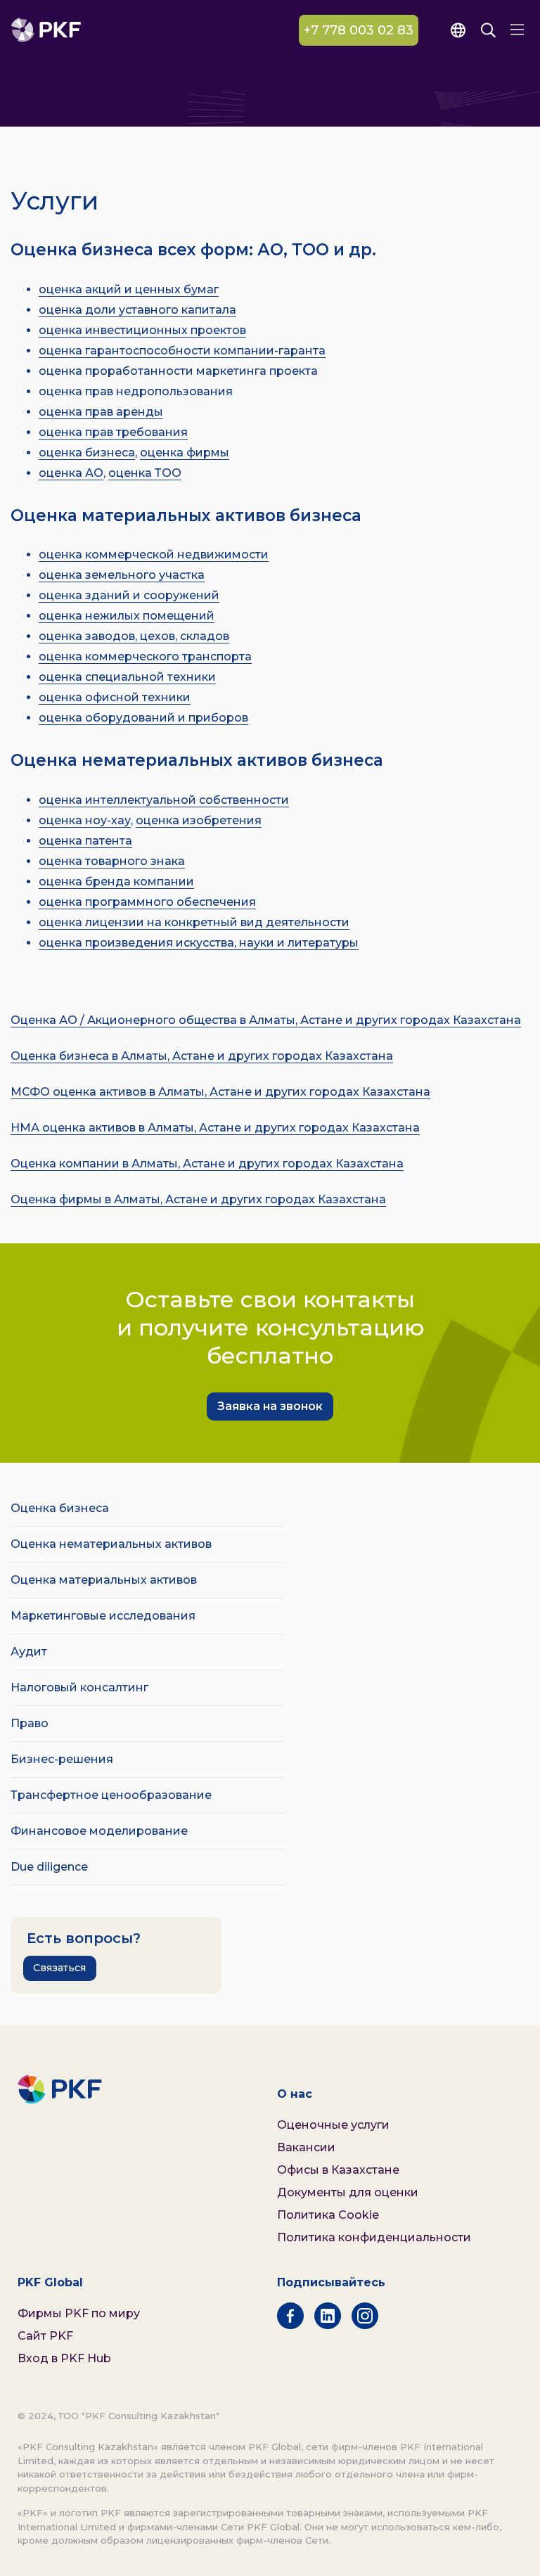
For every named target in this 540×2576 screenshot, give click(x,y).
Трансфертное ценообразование (111, 1795)
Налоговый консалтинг (79, 1687)
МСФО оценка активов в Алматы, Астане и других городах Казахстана (220, 1092)
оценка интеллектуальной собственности (164, 800)
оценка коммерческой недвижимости (154, 555)
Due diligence (49, 1867)
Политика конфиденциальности (374, 2237)
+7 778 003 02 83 (359, 30)
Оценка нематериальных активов (111, 1544)
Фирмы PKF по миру (79, 2313)
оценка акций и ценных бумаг (129, 289)
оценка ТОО (145, 473)
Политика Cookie (328, 2215)
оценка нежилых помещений (127, 616)
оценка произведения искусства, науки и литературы (199, 943)
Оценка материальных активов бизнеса (186, 515)
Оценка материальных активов (104, 1580)
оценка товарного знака (112, 861)
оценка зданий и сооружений (129, 595)
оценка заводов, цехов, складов (134, 636)
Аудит (29, 1652)
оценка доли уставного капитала (137, 310)
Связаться (59, 1968)
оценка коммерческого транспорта (145, 656)
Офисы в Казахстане (338, 2170)
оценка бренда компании (116, 882)
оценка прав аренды (101, 412)
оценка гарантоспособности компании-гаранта (182, 351)
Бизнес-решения (62, 1759)
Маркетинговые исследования (103, 1616)
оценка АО (71, 473)
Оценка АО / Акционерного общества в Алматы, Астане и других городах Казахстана (266, 1020)
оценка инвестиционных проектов (142, 330)
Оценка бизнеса (60, 1508)
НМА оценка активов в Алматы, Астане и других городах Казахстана (215, 1128)
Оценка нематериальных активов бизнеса (197, 760)
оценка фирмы (185, 453)
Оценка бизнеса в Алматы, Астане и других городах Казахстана (202, 1056)
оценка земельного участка (122, 575)
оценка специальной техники (127, 677)
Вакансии (306, 2147)
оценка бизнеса (87, 453)
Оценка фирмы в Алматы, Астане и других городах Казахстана (198, 1199)
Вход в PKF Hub (64, 2358)
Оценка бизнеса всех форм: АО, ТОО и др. (193, 250)
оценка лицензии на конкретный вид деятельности (194, 922)
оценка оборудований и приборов (143, 718)
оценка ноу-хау (85, 820)
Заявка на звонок (270, 1406)
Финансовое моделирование (99, 1831)
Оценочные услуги (333, 2125)
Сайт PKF (45, 2336)
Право (30, 1723)
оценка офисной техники (115, 697)
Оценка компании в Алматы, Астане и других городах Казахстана (207, 1164)
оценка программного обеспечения (147, 902)
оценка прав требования (113, 432)
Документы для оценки (348, 2192)
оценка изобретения (199, 820)
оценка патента (85, 841)
